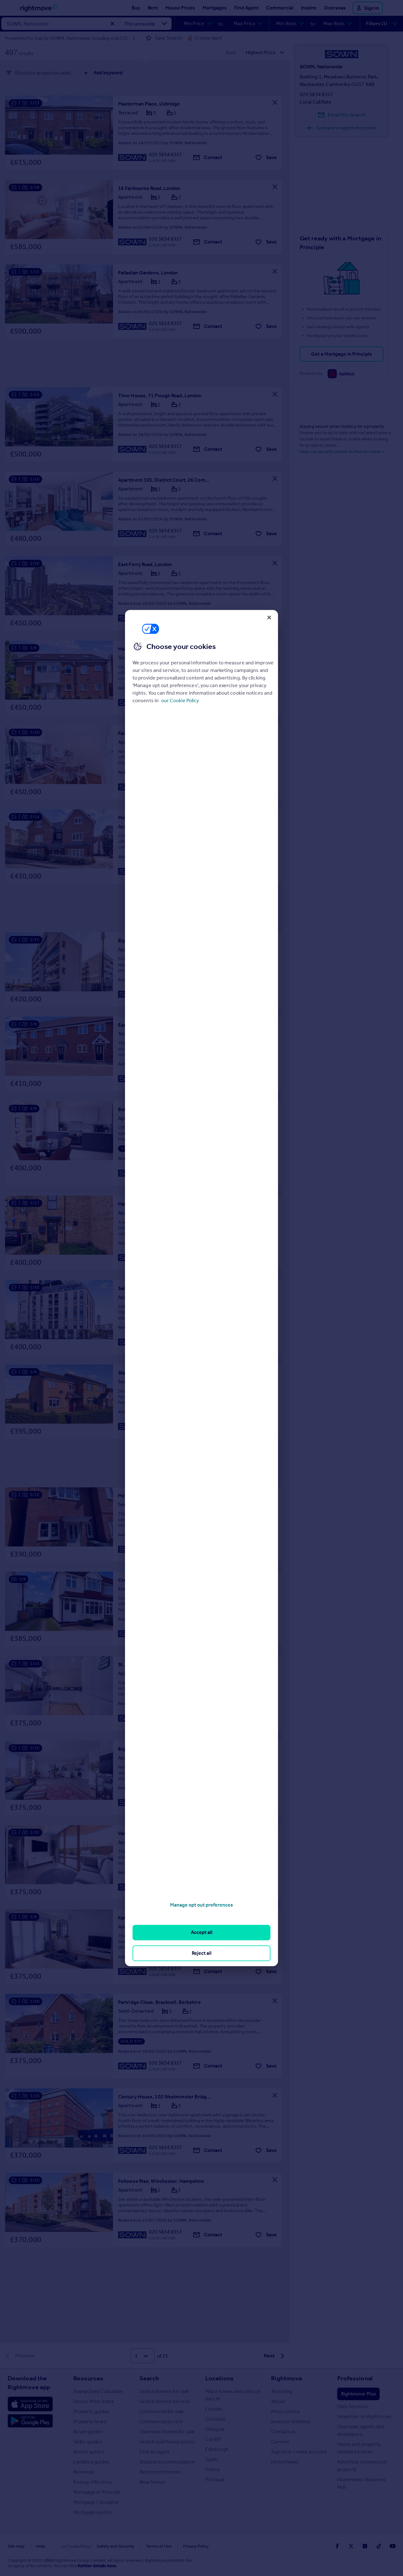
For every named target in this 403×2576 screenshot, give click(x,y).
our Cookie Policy (180, 700)
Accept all (202, 1933)
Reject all (202, 1953)
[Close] (269, 617)
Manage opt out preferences (201, 1905)
